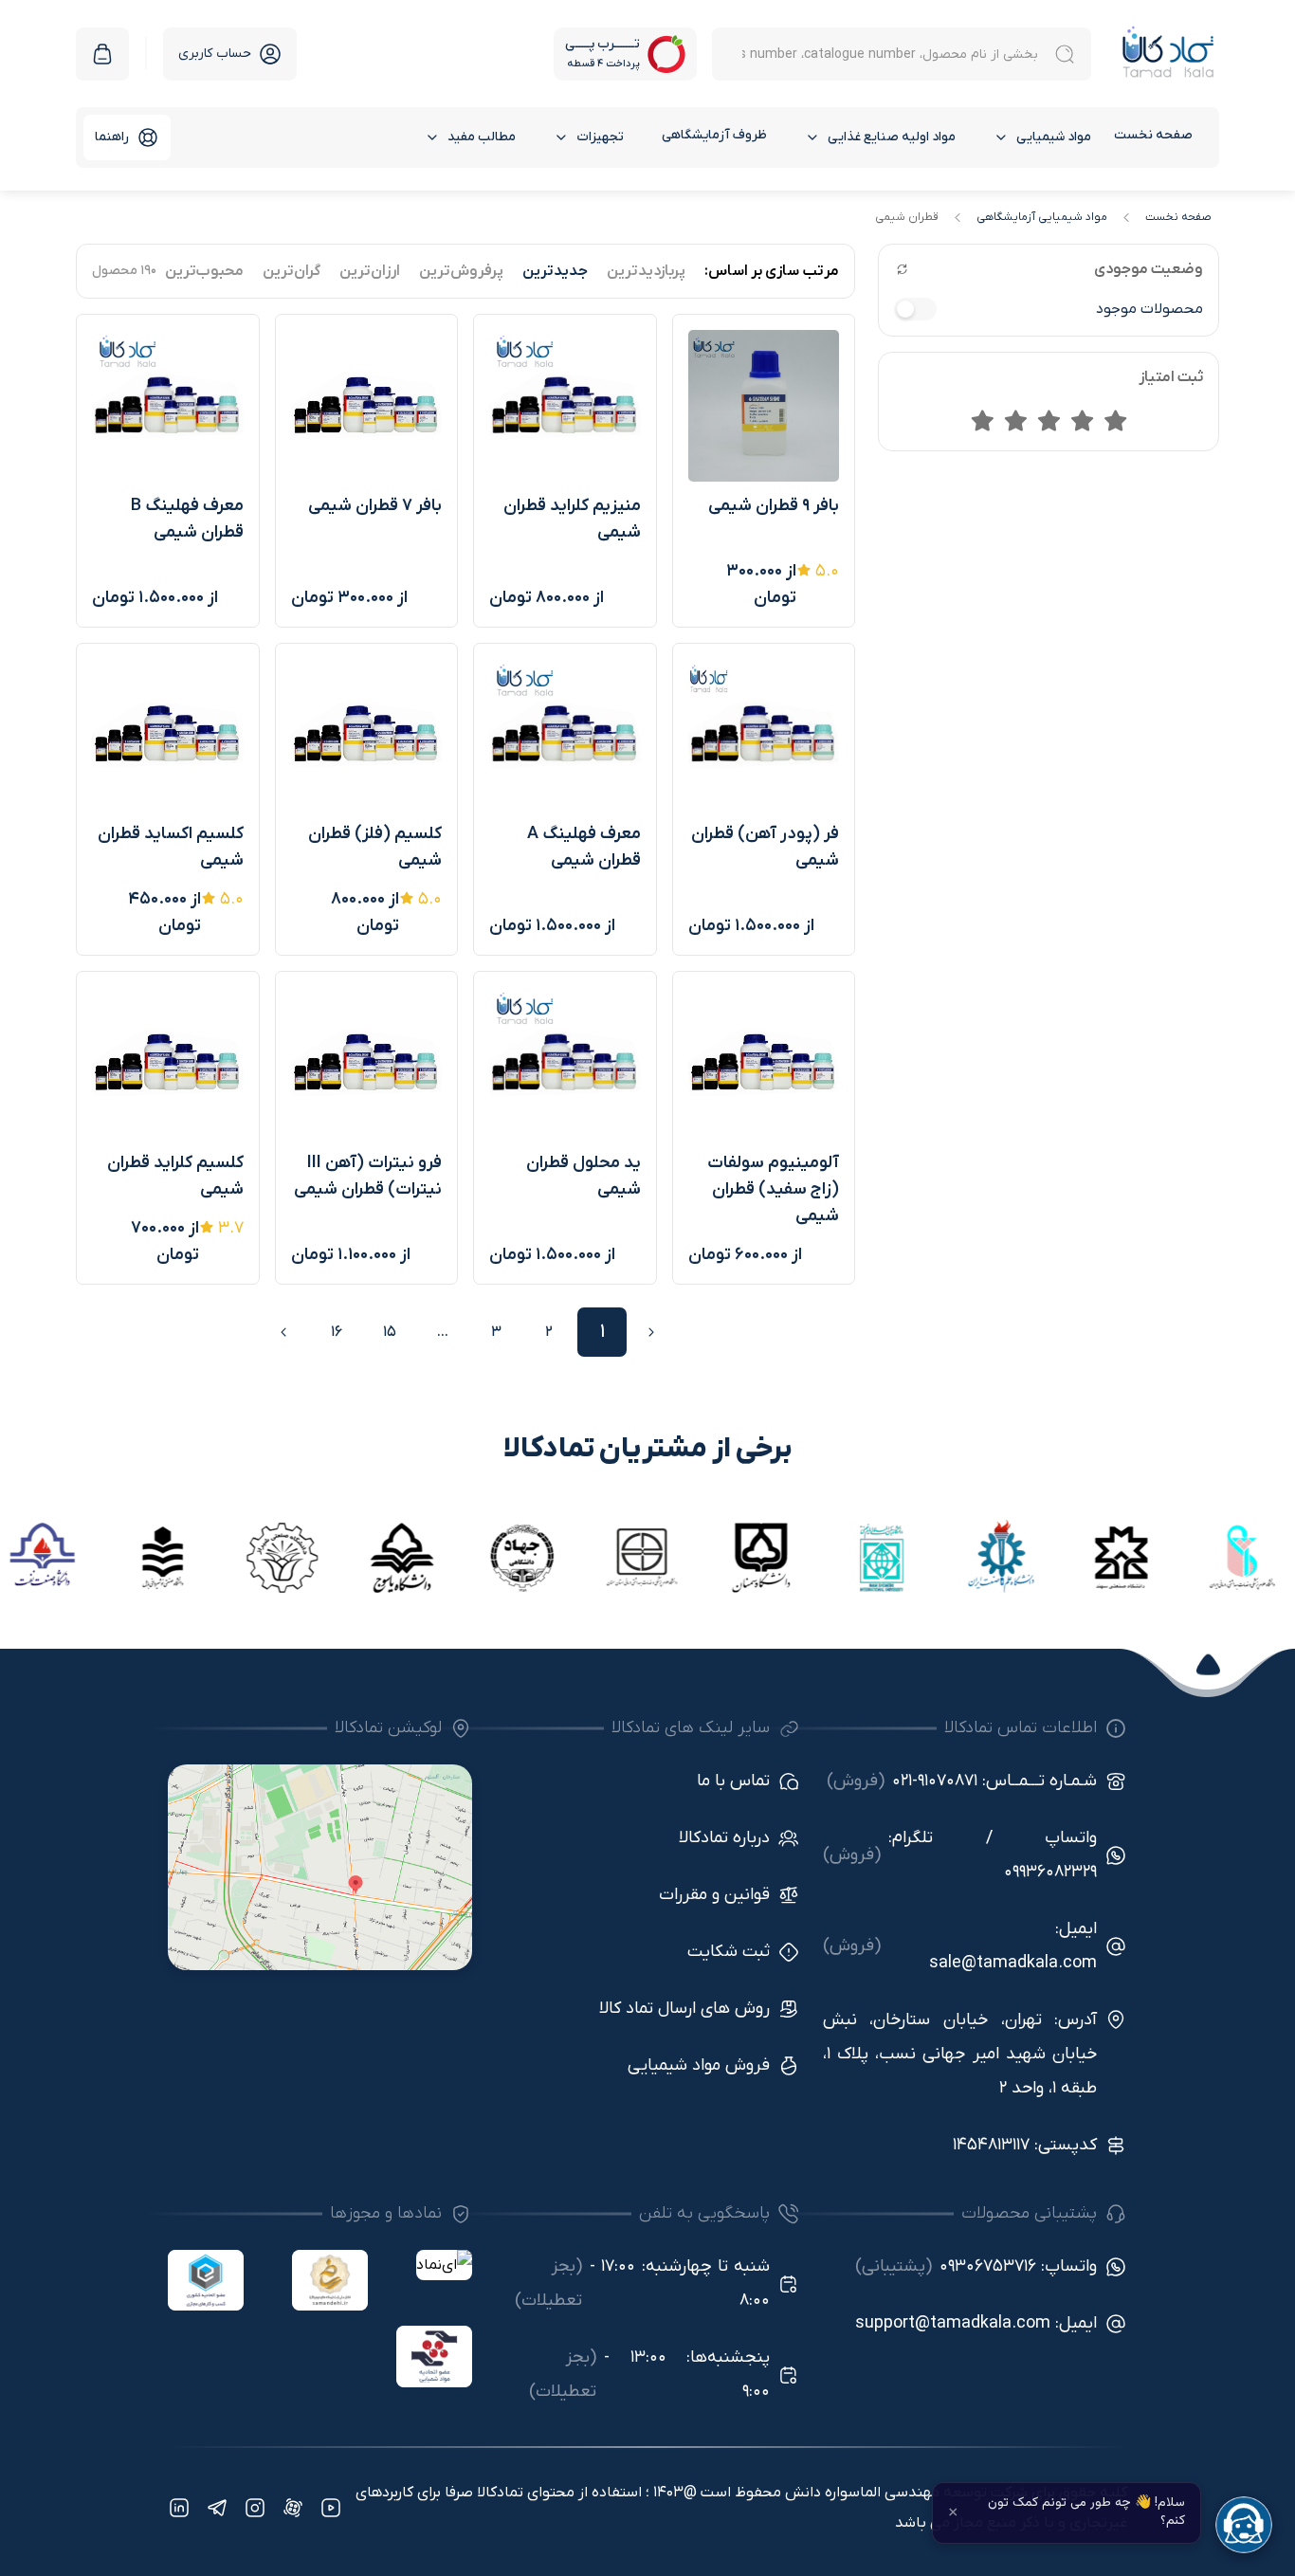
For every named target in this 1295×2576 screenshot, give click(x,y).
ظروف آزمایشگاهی (714, 135)
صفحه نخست (1153, 135)
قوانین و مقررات (714, 1895)
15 (390, 1332)
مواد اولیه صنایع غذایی (892, 137)
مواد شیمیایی (1054, 137)
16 (337, 1332)
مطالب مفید (482, 137)
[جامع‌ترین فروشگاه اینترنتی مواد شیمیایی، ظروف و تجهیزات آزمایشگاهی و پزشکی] (1168, 54)
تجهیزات (600, 137)
